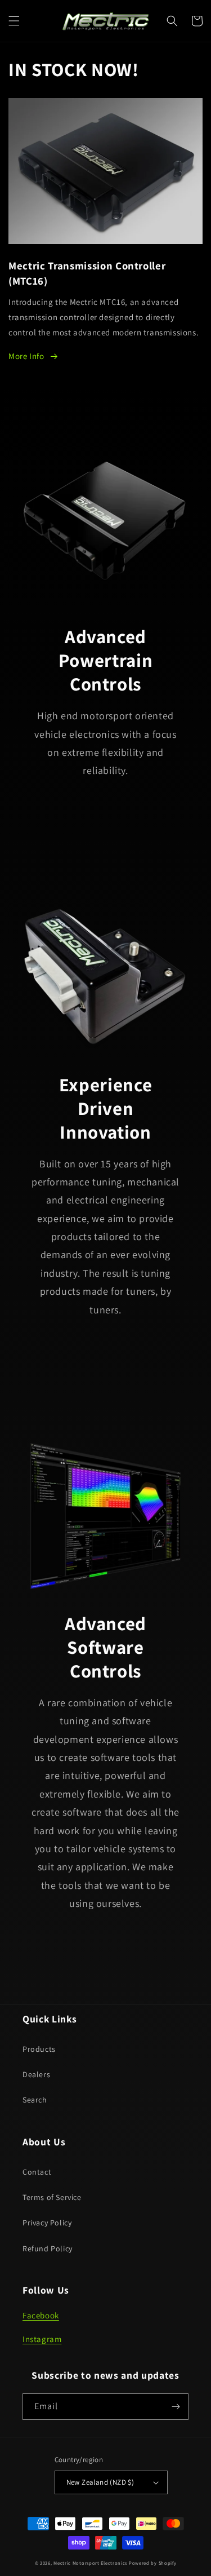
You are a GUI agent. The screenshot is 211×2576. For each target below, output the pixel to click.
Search (35, 2100)
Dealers (36, 2074)
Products (39, 2049)
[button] (14, 21)
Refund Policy (48, 2249)
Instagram (42, 2339)
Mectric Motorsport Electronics (90, 2563)
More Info (26, 356)
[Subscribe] (176, 2407)
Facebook (41, 2315)
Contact (37, 2172)
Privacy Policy (47, 2223)
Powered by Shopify (153, 2563)
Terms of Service (52, 2197)
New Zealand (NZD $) (100, 2482)
